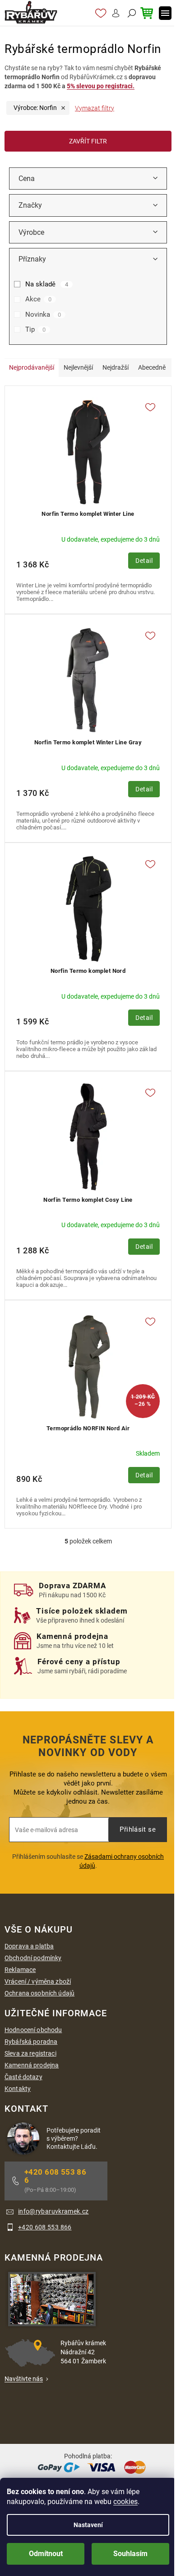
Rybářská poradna (31, 2042)
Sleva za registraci (30, 2053)
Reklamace (20, 1970)
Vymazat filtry (95, 108)
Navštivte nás (24, 2379)
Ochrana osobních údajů (39, 1993)
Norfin (35, 108)
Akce (38, 299)
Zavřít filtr (88, 141)
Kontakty (18, 2089)
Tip (35, 329)
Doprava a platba (29, 1946)
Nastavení (88, 2525)
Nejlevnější (78, 367)
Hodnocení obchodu (33, 2030)
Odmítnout (46, 2554)
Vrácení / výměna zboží (38, 1981)
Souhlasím (130, 2554)
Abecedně (152, 367)
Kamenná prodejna (32, 2065)
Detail (144, 561)
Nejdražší (116, 367)
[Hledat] (131, 13)
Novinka (43, 314)
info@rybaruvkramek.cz (53, 2211)
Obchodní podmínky (33, 1958)
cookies (125, 2502)
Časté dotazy (23, 2077)
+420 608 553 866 (55, 2176)
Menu (165, 13)
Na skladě (47, 284)
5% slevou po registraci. (101, 86)
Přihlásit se (138, 1829)
